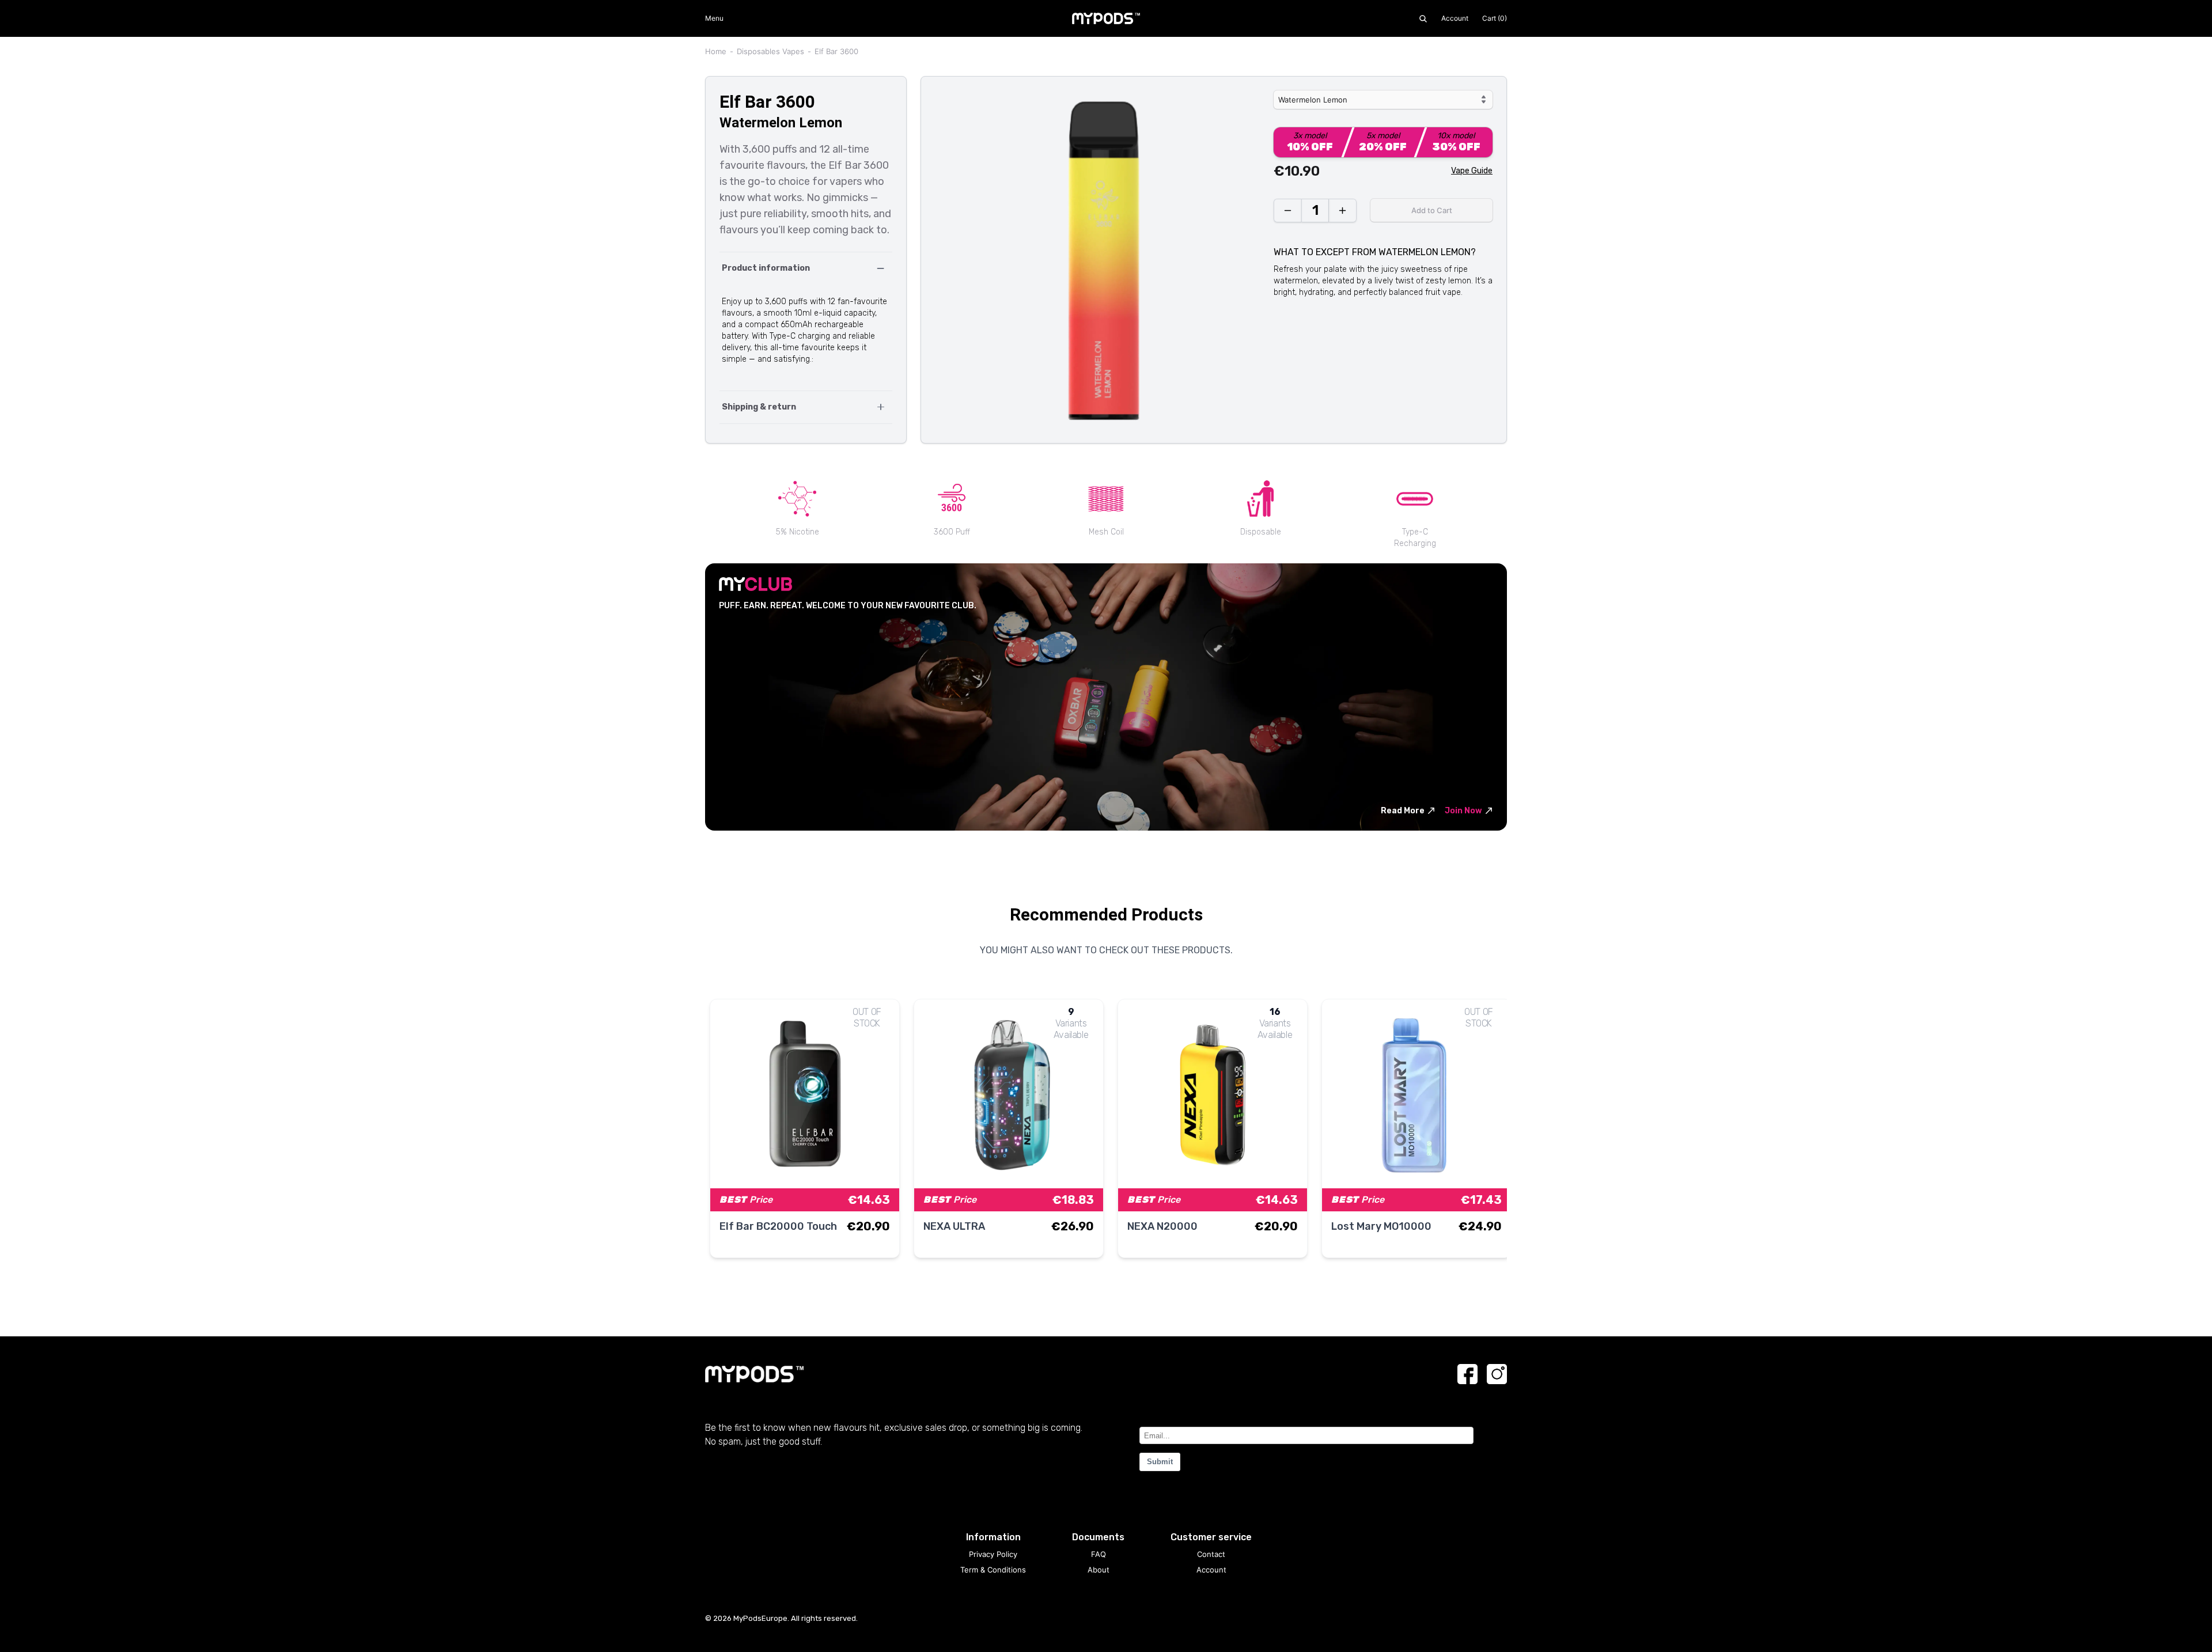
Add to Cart (1432, 210)
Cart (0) (1495, 18)
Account (1455, 18)
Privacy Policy (993, 1554)
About (1099, 1570)
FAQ (1099, 1554)
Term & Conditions (993, 1570)
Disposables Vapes (770, 51)
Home (716, 51)
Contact (1211, 1554)
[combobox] (1383, 100)
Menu (714, 18)
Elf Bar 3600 (836, 51)
